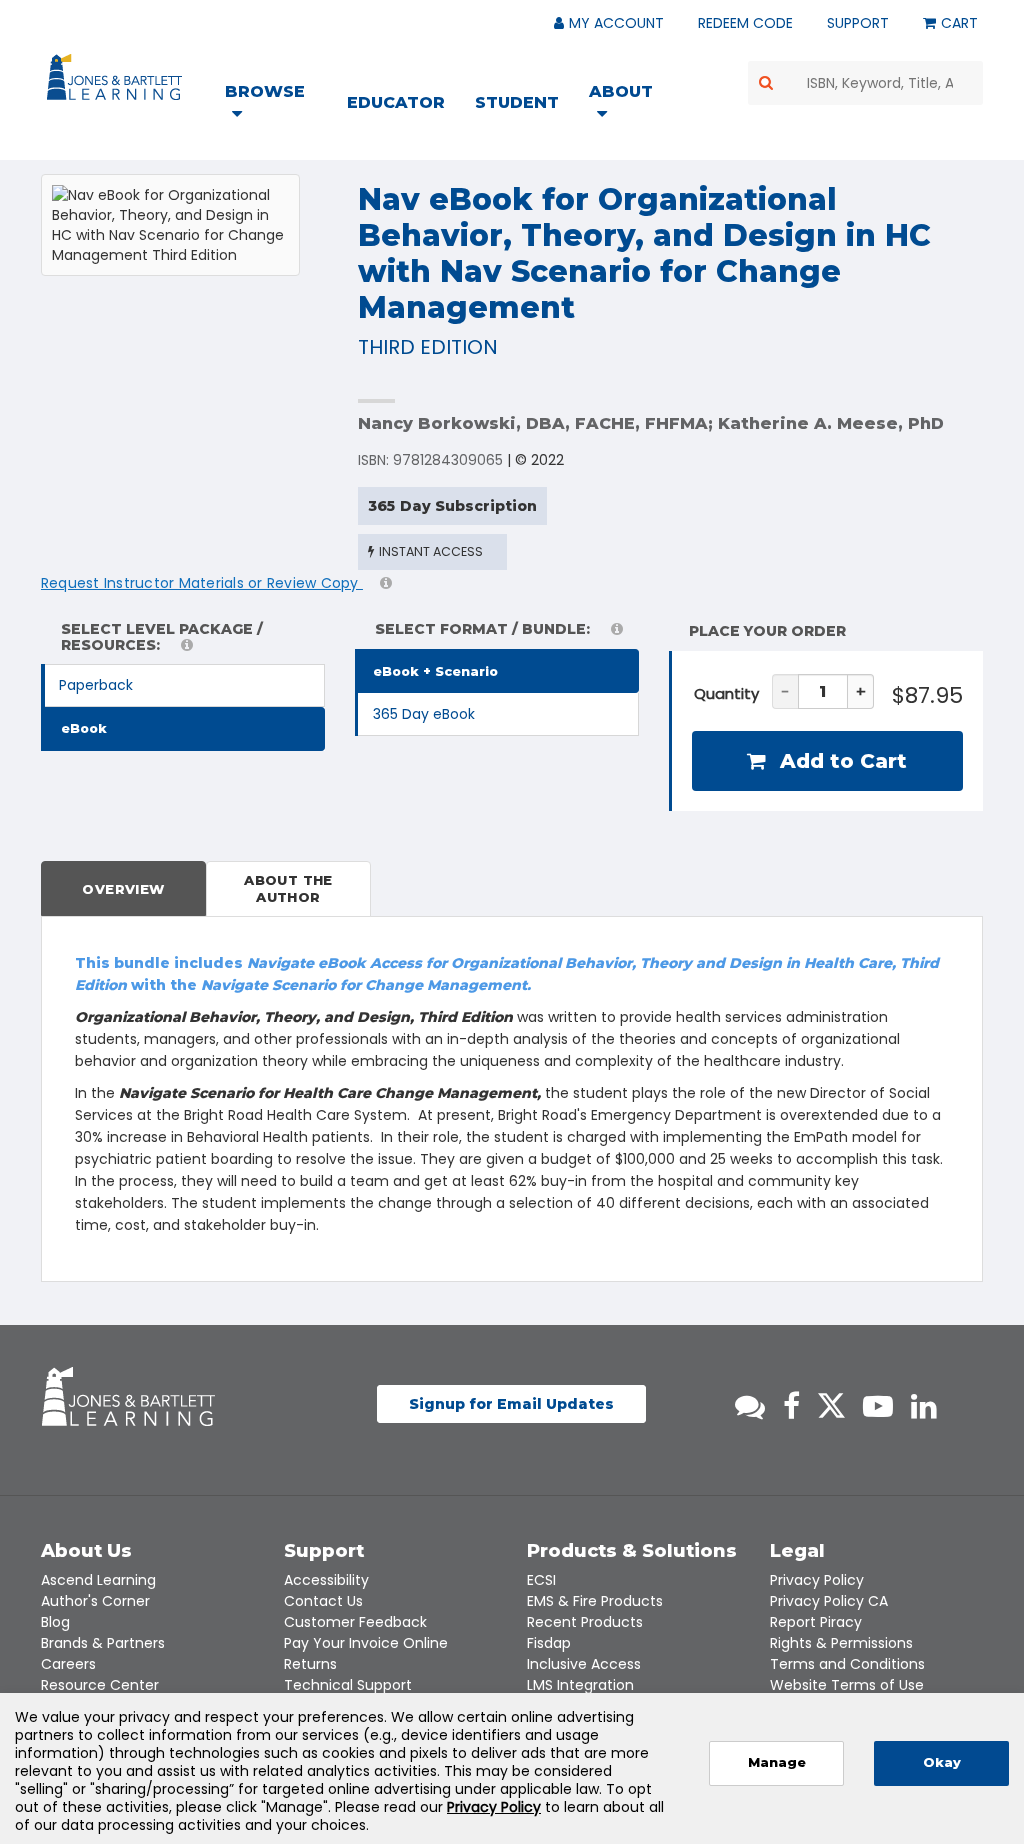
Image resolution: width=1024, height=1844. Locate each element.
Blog (55, 1622)
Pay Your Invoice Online (366, 1643)
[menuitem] (277, 105)
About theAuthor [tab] (288, 888)
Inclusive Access (584, 1664)
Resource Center (100, 1685)
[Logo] (117, 81)
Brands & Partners (103, 1643)
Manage (777, 1762)
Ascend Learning (98, 1580)
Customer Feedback (355, 1622)
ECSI (541, 1580)
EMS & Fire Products (595, 1601)
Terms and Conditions (847, 1664)
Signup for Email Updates (511, 1404)
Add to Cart (840, 761)
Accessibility (326, 1580)
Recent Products (585, 1622)
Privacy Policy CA (829, 1601)
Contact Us (323, 1601)
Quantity (726, 693)
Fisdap (549, 1643)
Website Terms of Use (847, 1685)
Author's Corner (95, 1601)
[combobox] (866, 83)
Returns (310, 1664)
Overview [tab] (123, 889)
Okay (942, 1762)
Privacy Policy (817, 1580)
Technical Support (348, 1685)
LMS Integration (580, 1685)
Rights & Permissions (841, 1643)
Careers (68, 1664)
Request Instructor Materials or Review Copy (202, 583)
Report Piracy (816, 1622)
